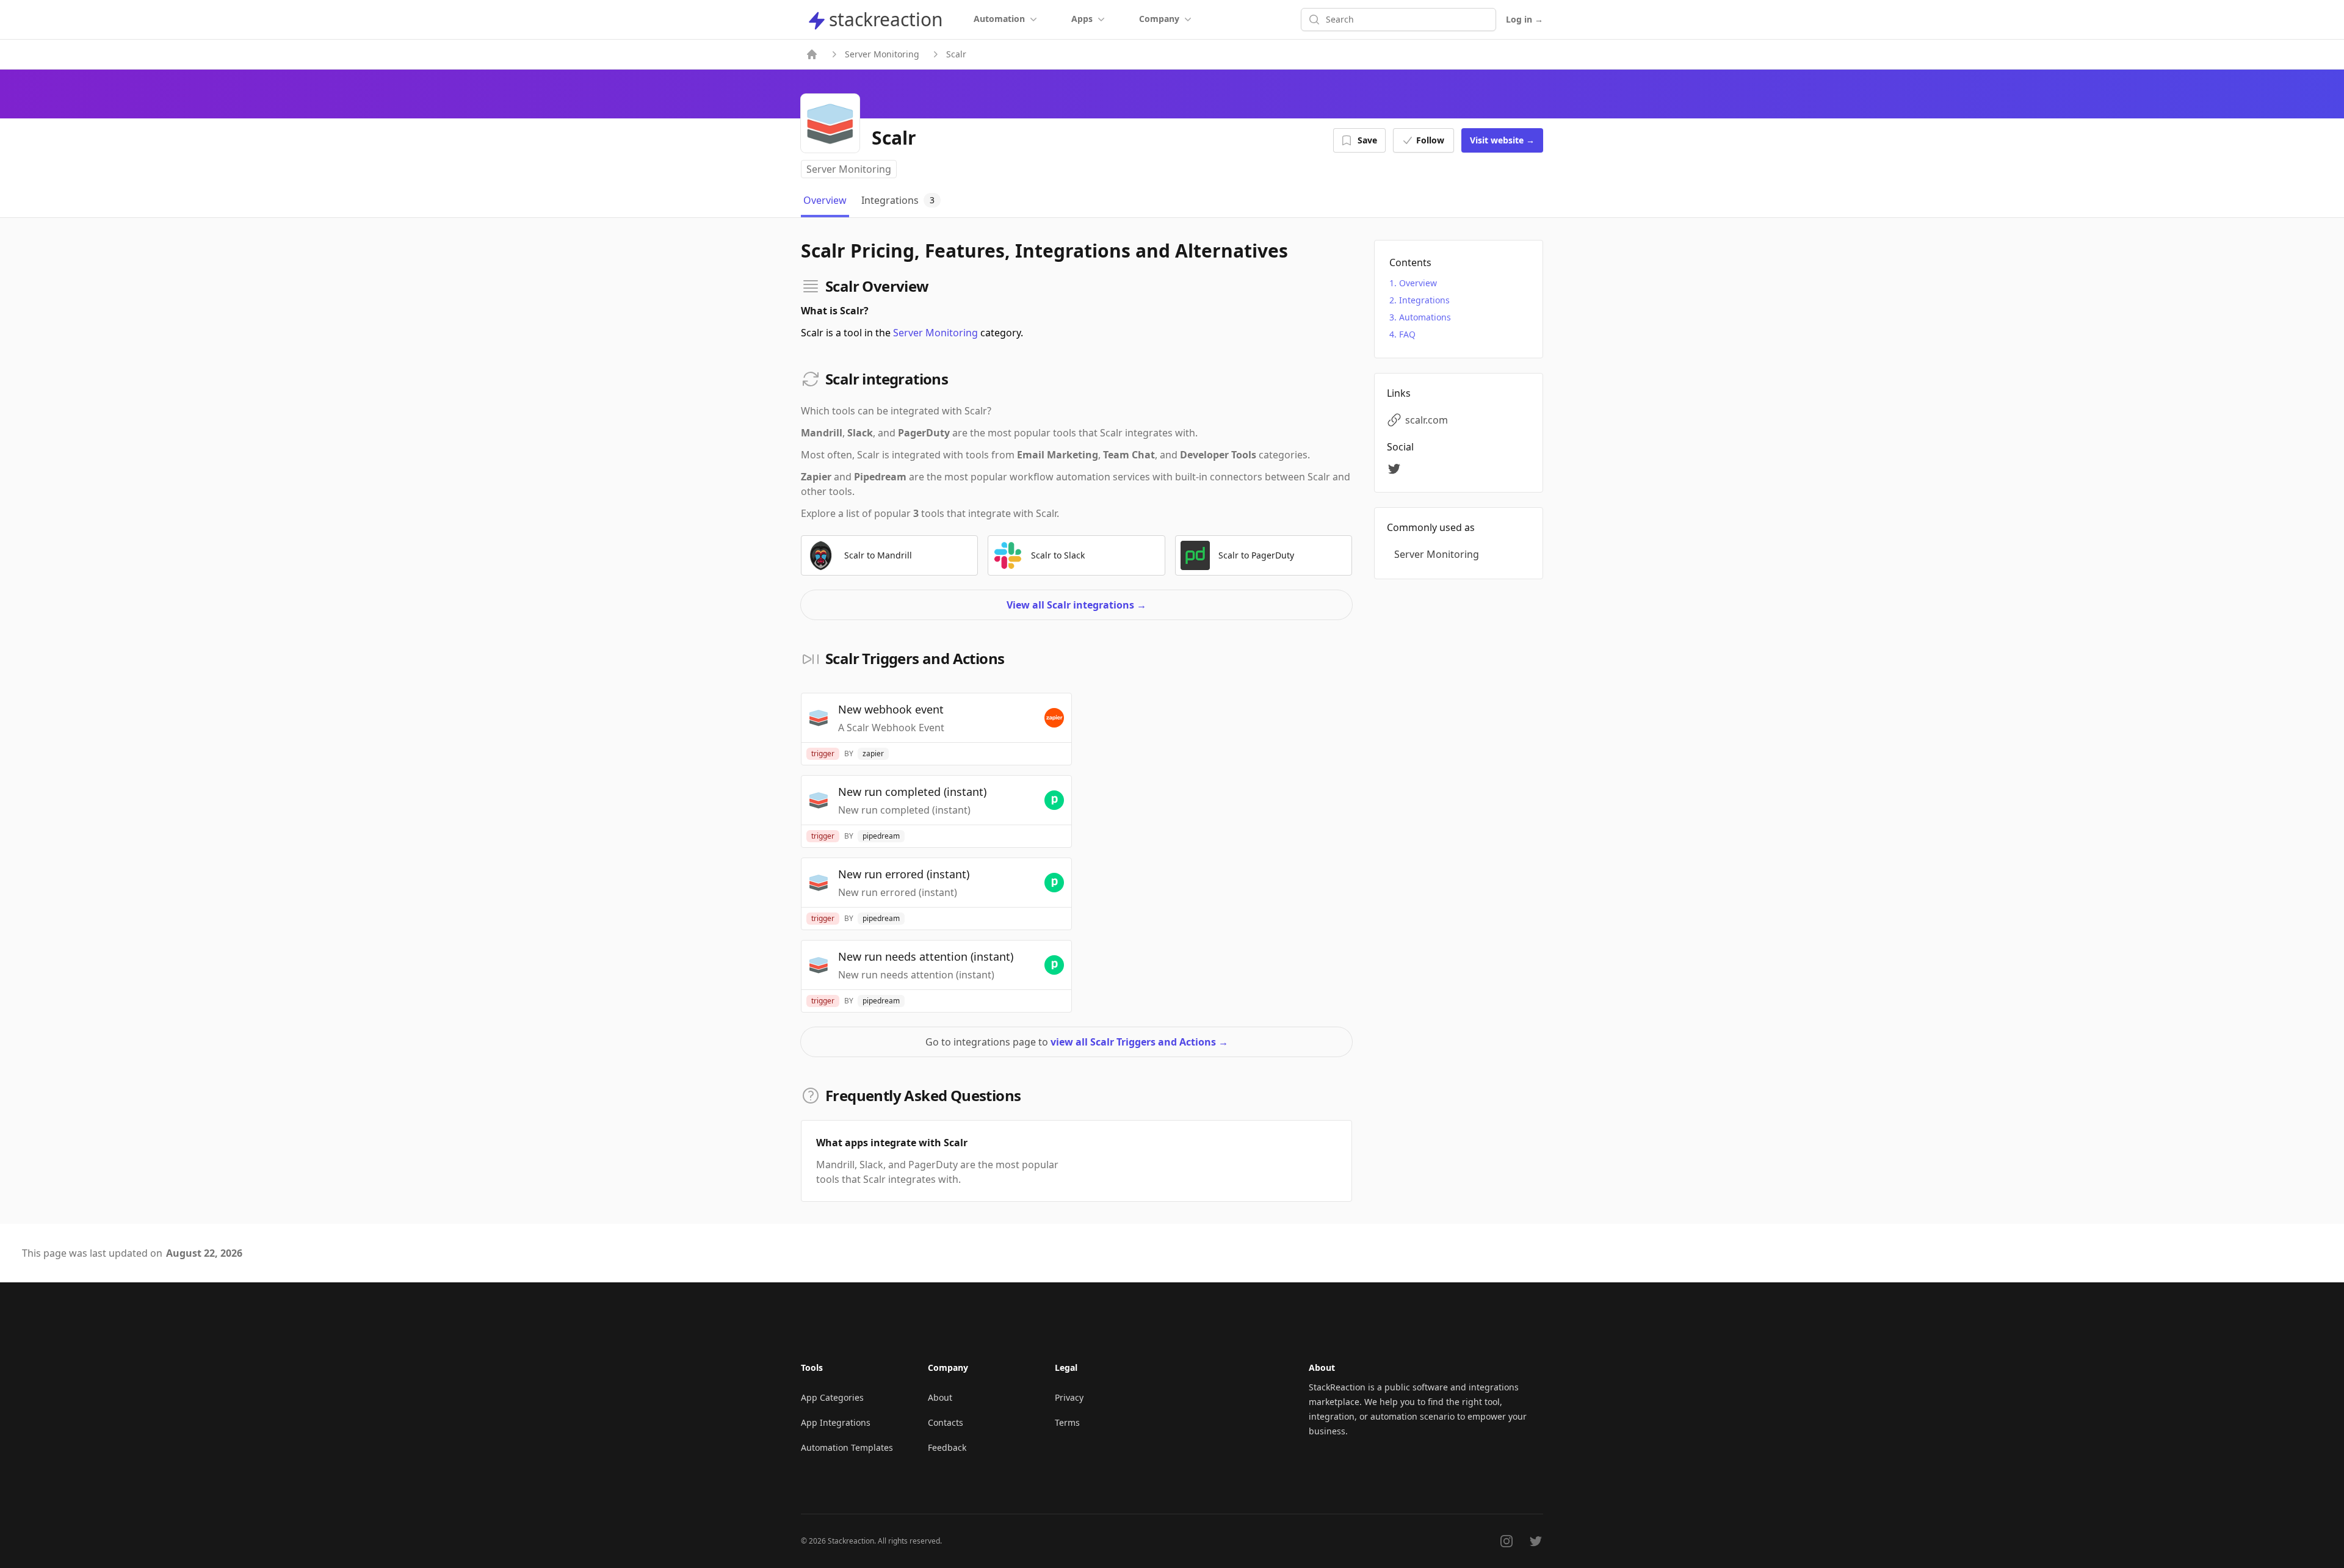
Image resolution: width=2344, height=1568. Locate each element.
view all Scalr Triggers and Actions (1139, 1042)
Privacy (1069, 1397)
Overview (1418, 283)
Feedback (947, 1447)
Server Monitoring (882, 54)
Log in (1525, 19)
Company (1159, 19)
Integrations (1424, 300)
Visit (1502, 140)
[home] (812, 54)
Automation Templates (847, 1447)
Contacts (946, 1422)
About (940, 1397)
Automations (1425, 317)
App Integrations (836, 1422)
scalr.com (1427, 420)
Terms (1067, 1422)
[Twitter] (1396, 469)
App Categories (832, 1397)
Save (1367, 140)
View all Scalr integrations (1076, 605)
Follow (1430, 140)
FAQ (1407, 334)
